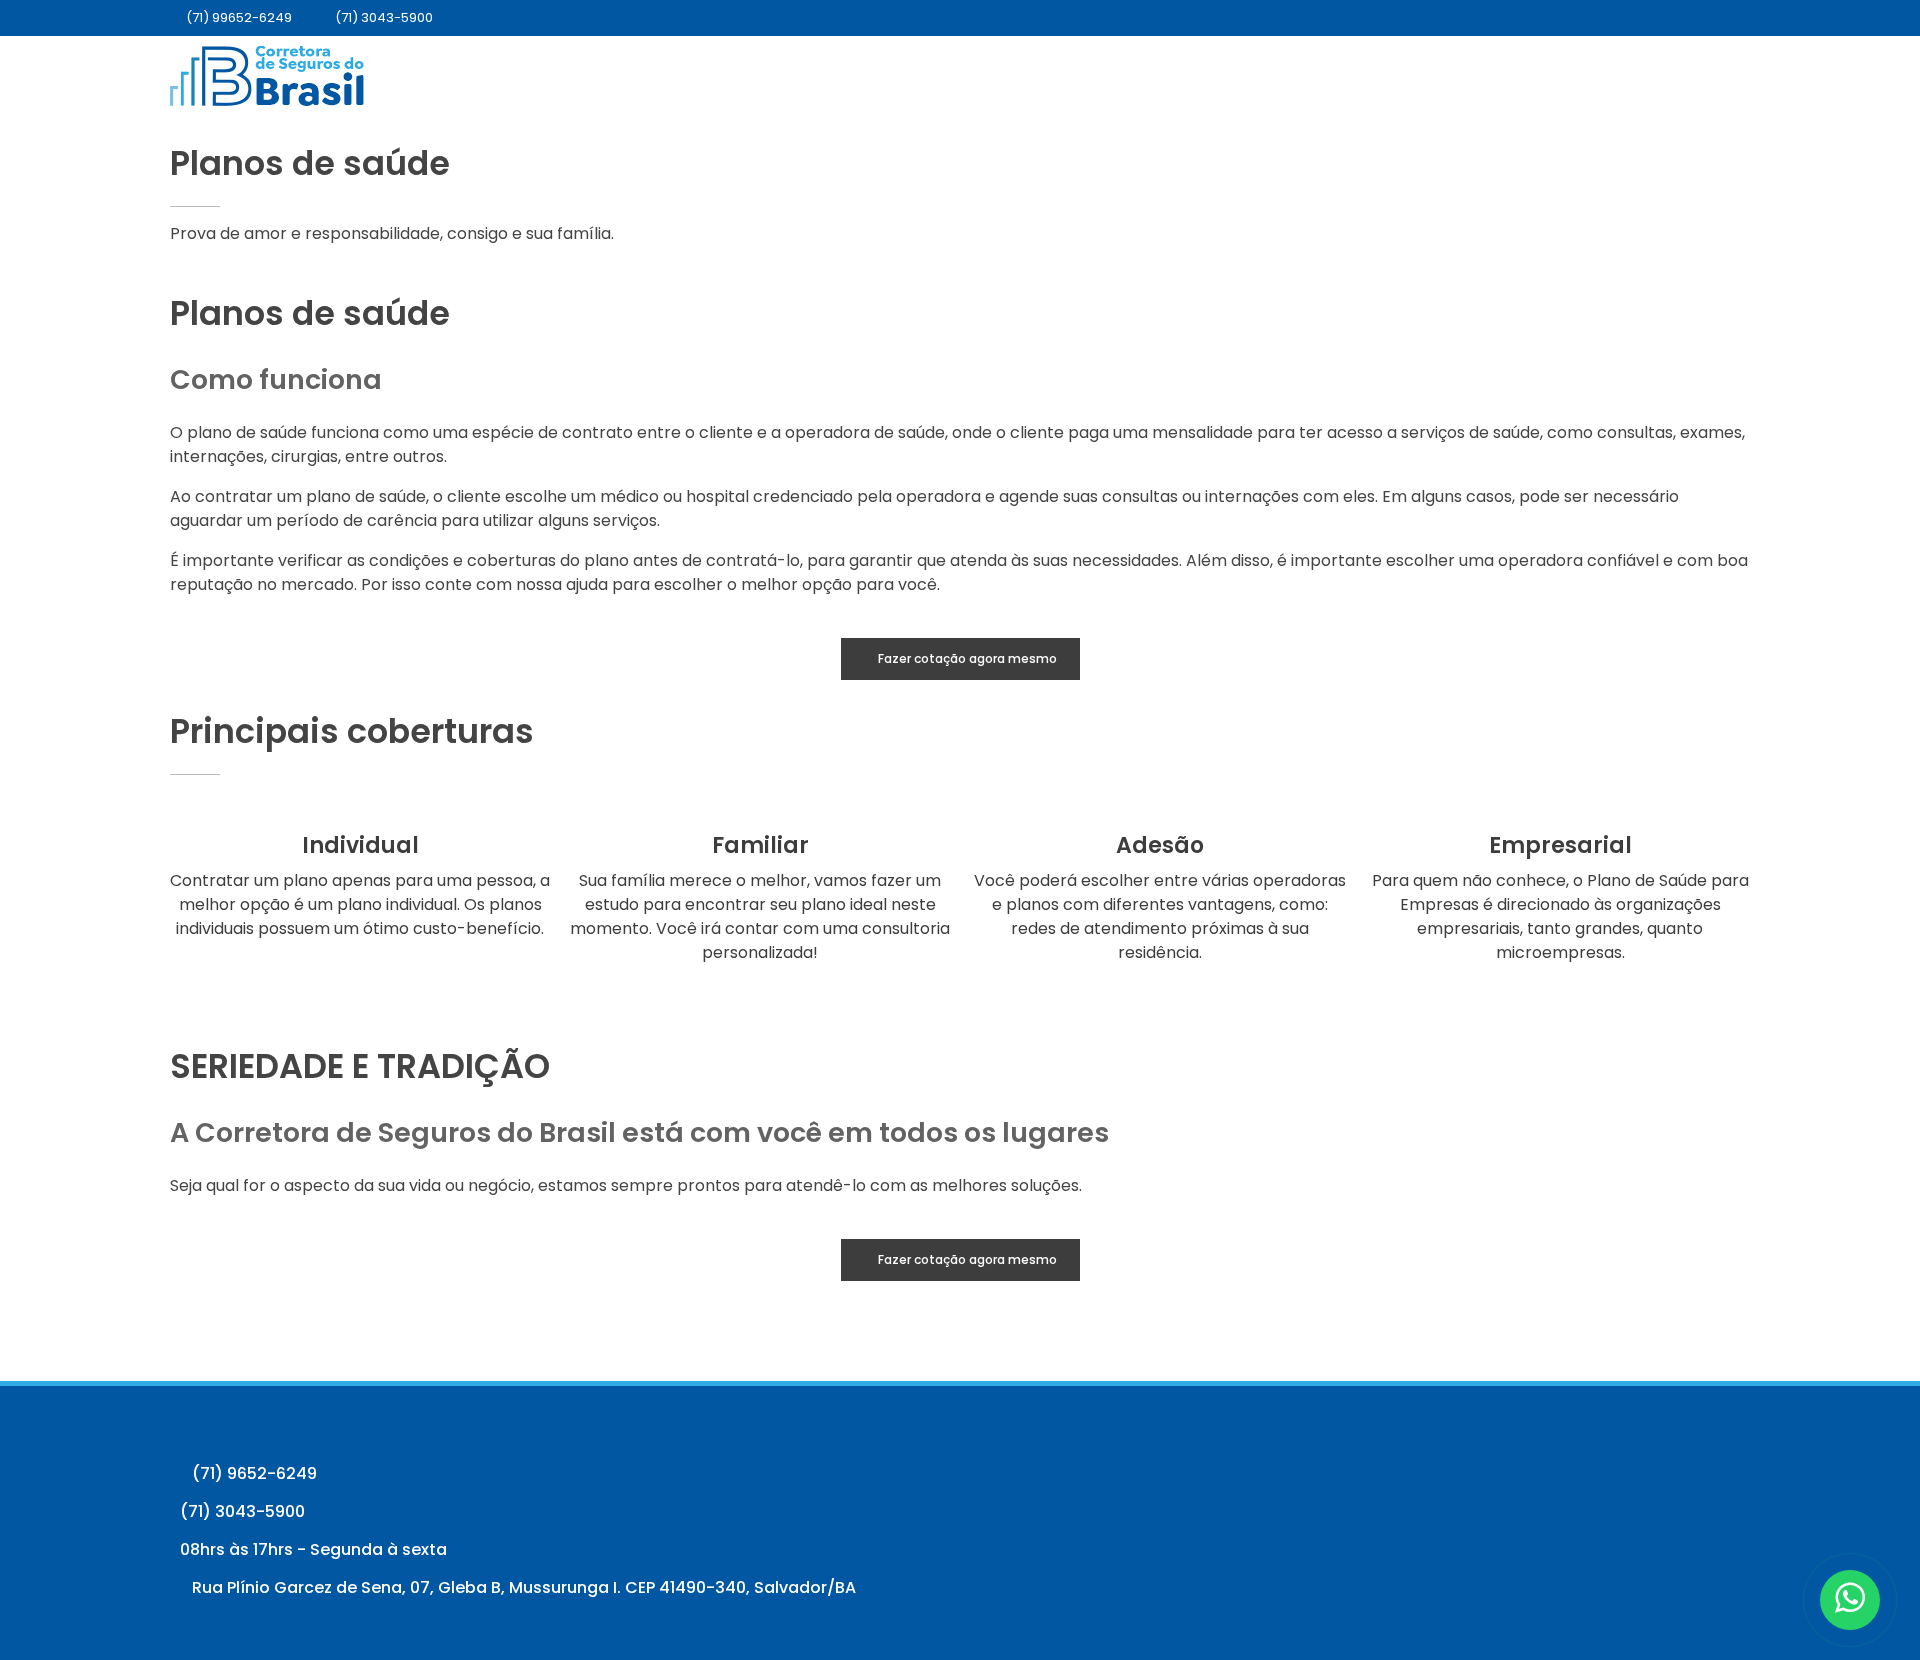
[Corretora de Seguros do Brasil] (267, 76)
